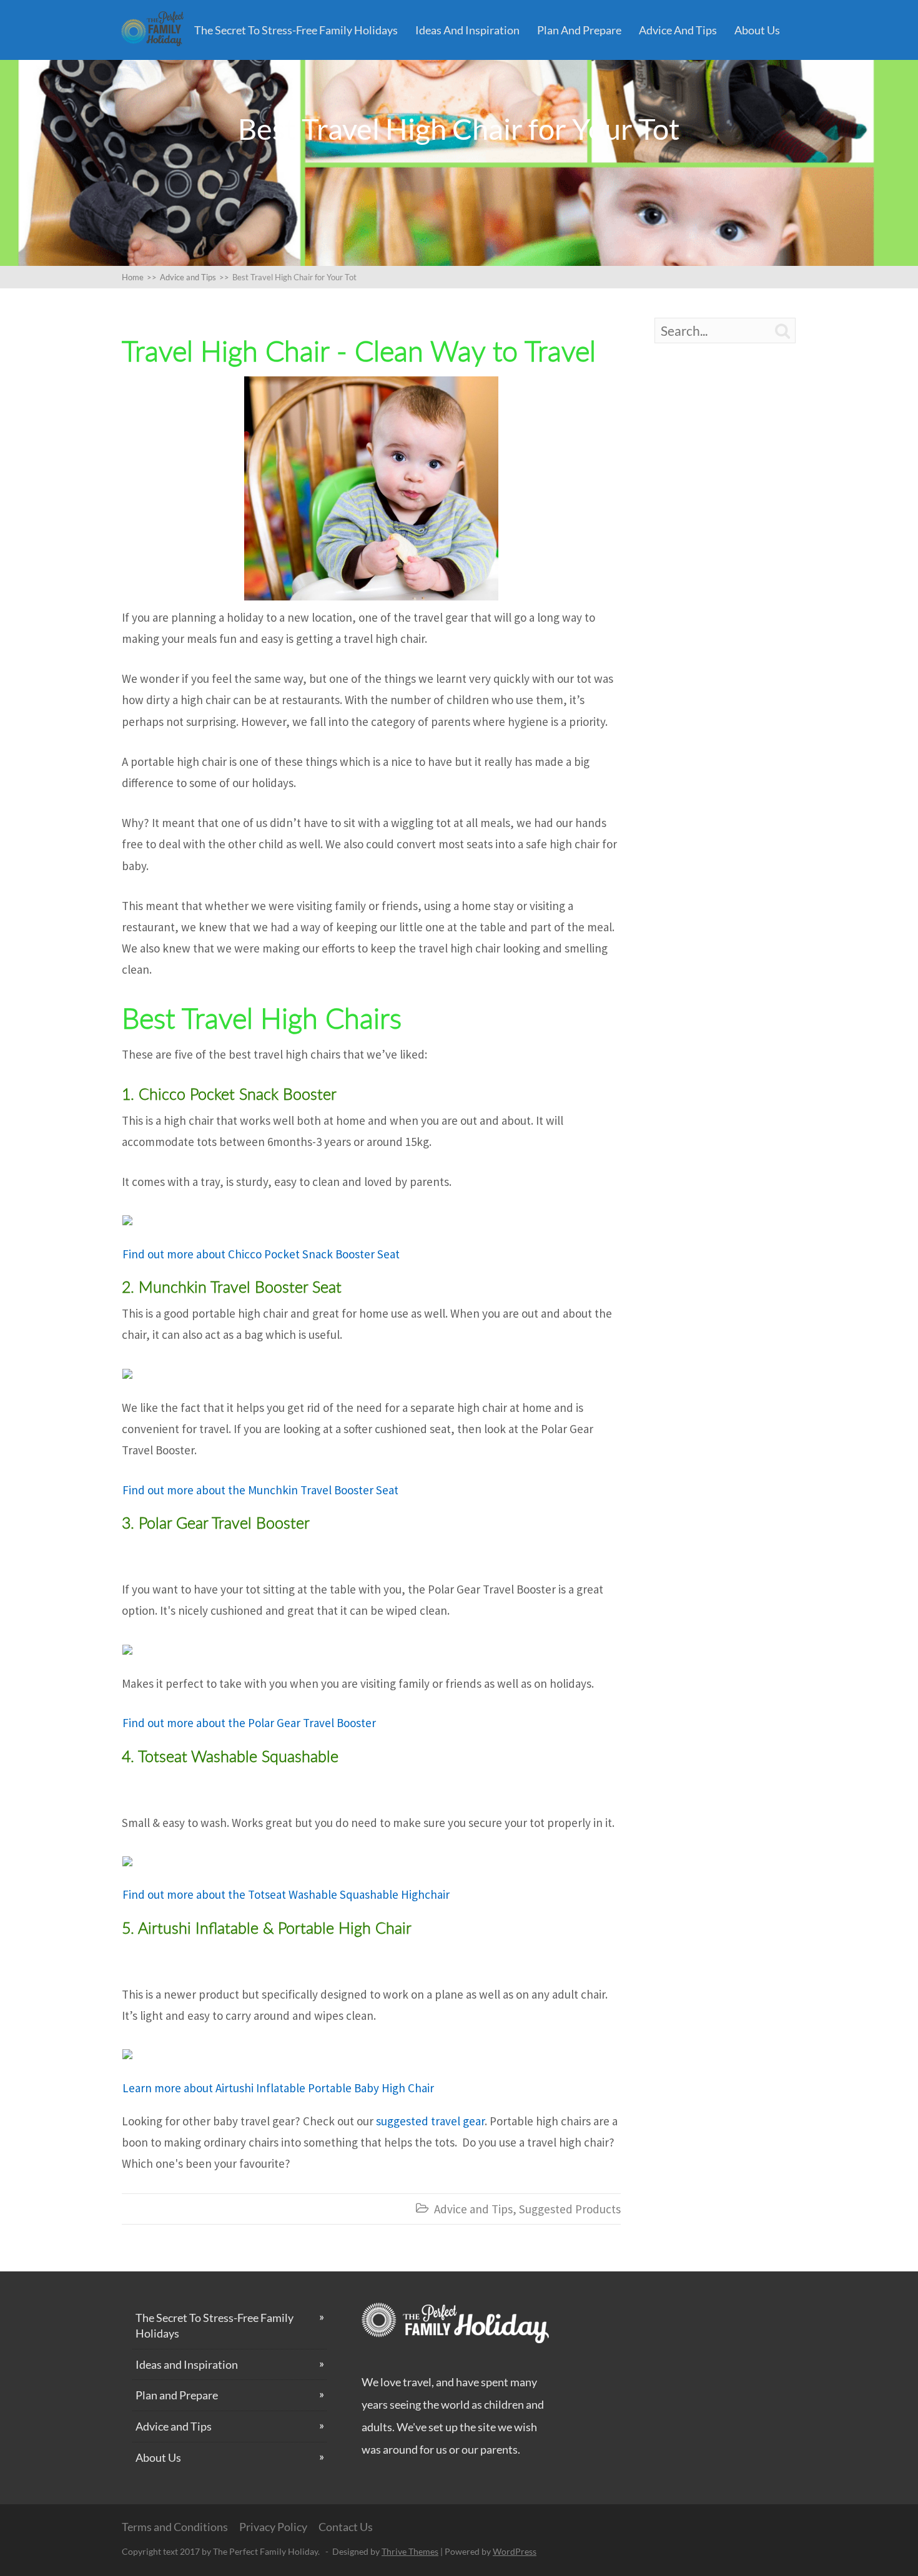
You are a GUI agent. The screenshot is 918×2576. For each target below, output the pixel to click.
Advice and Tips (678, 30)
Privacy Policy (273, 2527)
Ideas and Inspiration (467, 30)
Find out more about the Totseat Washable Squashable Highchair (287, 1894)
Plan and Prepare (579, 30)
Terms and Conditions (175, 2527)
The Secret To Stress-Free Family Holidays (296, 30)
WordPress (515, 2551)
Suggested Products (570, 2209)
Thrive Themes (410, 2551)
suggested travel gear (430, 2121)
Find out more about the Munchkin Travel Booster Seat (260, 1490)
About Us (757, 30)
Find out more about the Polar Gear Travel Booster (249, 1723)
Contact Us (346, 2527)
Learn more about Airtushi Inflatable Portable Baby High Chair (279, 2088)
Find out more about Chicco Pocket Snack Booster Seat (262, 1254)
